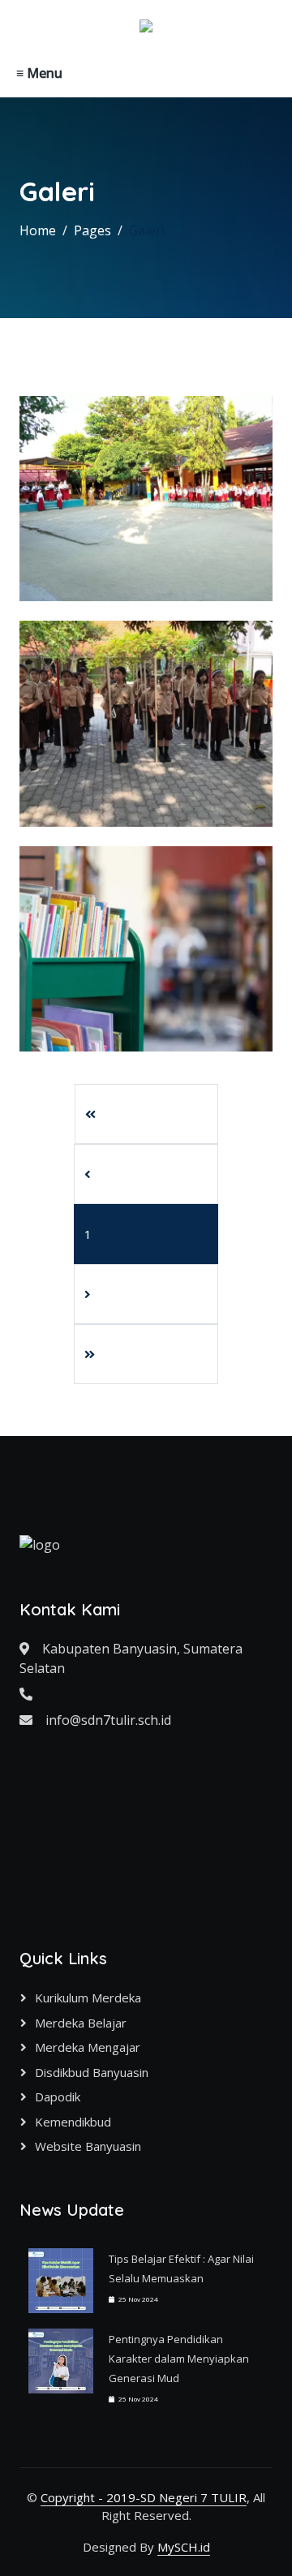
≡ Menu (39, 73)
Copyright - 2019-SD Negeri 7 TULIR (144, 2497)
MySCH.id (184, 2547)
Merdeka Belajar (81, 2023)
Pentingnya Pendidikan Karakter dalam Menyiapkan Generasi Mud (179, 2359)
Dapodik (58, 2096)
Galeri (147, 230)
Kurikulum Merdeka (88, 1998)
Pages (92, 230)
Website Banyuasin (88, 2146)
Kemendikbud (73, 2122)
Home (38, 230)
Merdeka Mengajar (88, 2047)
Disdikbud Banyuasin (92, 2072)
